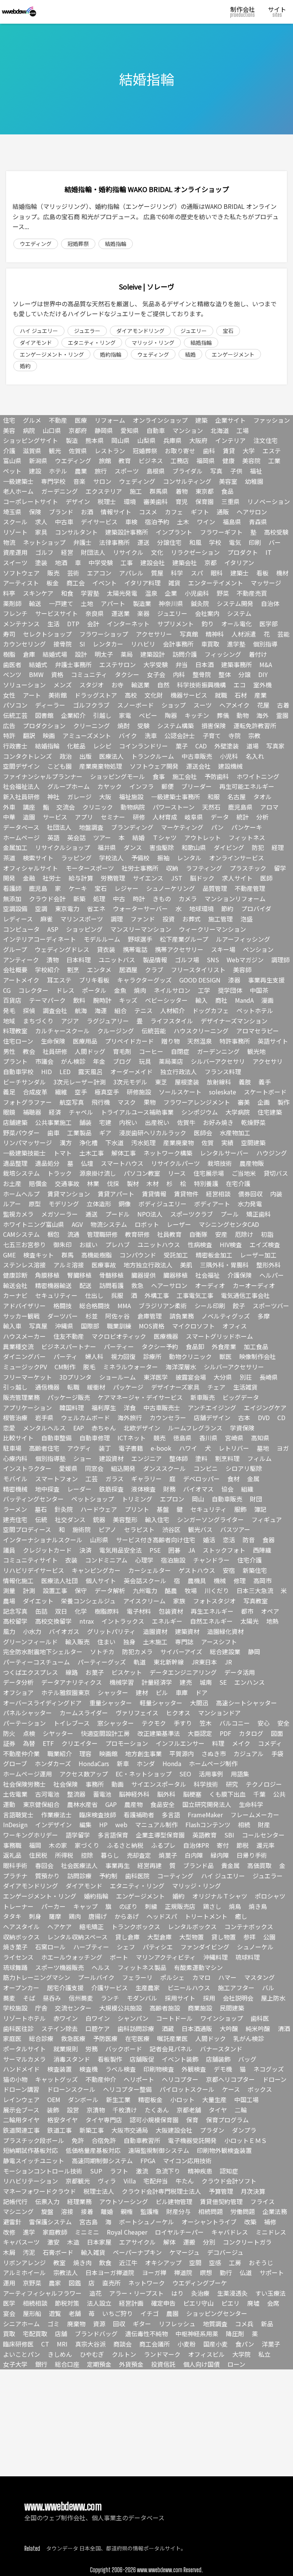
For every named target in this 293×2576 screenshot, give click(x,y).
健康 (229, 461)
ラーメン (15, 1509)
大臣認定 (200, 1733)
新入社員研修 (21, 797)
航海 (81, 1010)
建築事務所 (237, 664)
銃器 (99, 1519)
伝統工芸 (15, 715)
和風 (195, 542)
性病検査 (200, 1244)
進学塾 (236, 644)
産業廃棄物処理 (101, 766)
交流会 (66, 807)
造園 (29, 817)
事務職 (12, 1845)
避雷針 (12, 2222)
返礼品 (12, 1855)
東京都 (204, 491)
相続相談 (35, 2303)
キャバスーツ (21, 2242)
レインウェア (21, 2099)
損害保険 (214, 726)
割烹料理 (227, 1458)
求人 (41, 522)
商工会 (76, 583)
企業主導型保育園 (160, 1835)
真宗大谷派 (90, 2344)
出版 (85, 756)
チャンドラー (211, 1560)
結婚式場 (55, 654)
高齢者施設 (165, 2008)
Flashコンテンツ (208, 1825)
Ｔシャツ (164, 837)
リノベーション (269, 501)
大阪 (105, 797)
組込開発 (123, 1468)
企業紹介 (73, 715)
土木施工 (155, 1642)
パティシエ (158, 1947)
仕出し (94, 1295)
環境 (130, 501)
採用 (209, 1998)
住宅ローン (18, 1041)
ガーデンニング (218, 1051)
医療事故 (104, 1265)
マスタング (259, 1977)
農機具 (197, 1581)
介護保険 (240, 1275)
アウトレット (203, 837)
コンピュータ (21, 929)
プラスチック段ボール (34, 2140)
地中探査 (47, 1489)
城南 (206, 1682)
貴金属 (230, 1865)
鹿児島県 (240, 807)
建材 (142, 1692)
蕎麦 (9, 1998)
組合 (121, 1010)
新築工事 (92, 2130)
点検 (29, 1733)
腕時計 (102, 1000)
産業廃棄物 (179, 1143)
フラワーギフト (221, 532)
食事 (159, 776)
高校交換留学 (53, 1621)
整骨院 (202, 674)
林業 (93, 1183)
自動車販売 (227, 1499)
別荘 (246, 1377)
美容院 (251, 461)
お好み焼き (218, 1122)
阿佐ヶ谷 (118, 1316)
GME (9, 1255)
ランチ (110, 1998)
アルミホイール (24, 2272)
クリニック (98, 807)
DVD (264, 1417)
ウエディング (36, 244)
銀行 (41, 2364)
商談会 (122, 2344)
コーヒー (151, 1051)
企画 (264, 1102)
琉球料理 (248, 1957)
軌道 (140, 1662)
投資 (169, 919)
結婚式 (38, 664)
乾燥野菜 (253, 1122)
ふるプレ (163, 1845)
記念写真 (15, 1611)
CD (281, 1417)
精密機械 (15, 1489)
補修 (270, 2222)
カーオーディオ (254, 1285)
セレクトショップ (47, 634)
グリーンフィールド (30, 1642)
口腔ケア (98, 2028)
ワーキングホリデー (31, 1835)
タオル (262, 797)
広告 (9, 726)
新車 (123, 1763)
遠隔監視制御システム (159, 2150)
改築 (250, 2222)
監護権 (150, 2211)
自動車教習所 (142, 2140)
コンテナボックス (249, 1926)
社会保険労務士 (24, 1784)
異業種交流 (18, 1346)
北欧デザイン (142, 1428)
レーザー (179, 1224)
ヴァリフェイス (137, 1713)
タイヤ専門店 (104, 2120)
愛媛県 (68, 1468)
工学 (204, 990)
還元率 (266, 1845)
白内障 (194, 1855)
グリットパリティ (111, 1631)
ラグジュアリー (108, 1021)
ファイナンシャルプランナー (43, 776)
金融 (29, 878)
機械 (220, 1581)
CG (7, 990)
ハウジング (272, 1153)
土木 (183, 522)
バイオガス (64, 1631)
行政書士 (15, 746)
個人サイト (101, 1581)
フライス (262, 2201)
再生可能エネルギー (247, 786)
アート (32, 695)
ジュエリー (194, 331)
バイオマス (198, 1489)
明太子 (104, 654)
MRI (62, 2344)
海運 (101, 1010)
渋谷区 (171, 1529)
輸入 (201, 1000)
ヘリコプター (180, 2079)
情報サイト (116, 512)
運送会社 (198, 766)
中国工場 (246, 2099)
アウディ (79, 1448)
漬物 (53, 960)
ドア (201, 1692)
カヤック (109, 786)
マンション (188, 430)
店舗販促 (142, 2059)
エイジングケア (265, 1408)
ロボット (147, 1224)
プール (230, 1214)
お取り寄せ (180, 451)
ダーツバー (63, 1316)
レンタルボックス (192, 1926)
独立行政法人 (179, 1071)
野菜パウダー (21, 1133)
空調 (41, 908)
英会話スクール (145, 1581)
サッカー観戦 (21, 1316)
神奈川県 (171, 603)
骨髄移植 (111, 1275)
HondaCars (94, 1763)
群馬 (68, 1255)
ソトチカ (102, 1652)
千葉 (259, 1794)
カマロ (201, 1977)
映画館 (108, 1753)
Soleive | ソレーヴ (147, 286)
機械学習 (122, 1682)
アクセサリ (268, 1061)
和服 (214, 797)
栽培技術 (220, 1163)
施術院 (82, 1529)
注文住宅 (266, 440)
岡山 (198, 1499)
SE (223, 1682)
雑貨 (174, 583)
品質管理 (215, 888)
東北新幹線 (169, 1662)
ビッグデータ (241, 1397)
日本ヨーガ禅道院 (110, 2272)
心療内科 (15, 1458)
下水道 (114, 1143)
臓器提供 (143, 1275)
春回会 (44, 1865)
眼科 (217, 573)
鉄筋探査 (111, 1489)
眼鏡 (9, 1112)
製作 (283, 1102)
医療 (81, 420)
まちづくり (38, 1021)
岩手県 (44, 1417)
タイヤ (218, 2110)
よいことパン (22, 2354)
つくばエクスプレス (31, 1672)
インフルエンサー (180, 1743)
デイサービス (99, 522)
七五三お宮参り (24, 1244)
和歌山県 (194, 847)
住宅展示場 (209, 1173)
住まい (106, 1642)
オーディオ (210, 1285)
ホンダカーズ (53, 1763)
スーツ (203, 705)
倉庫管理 (150, 1316)
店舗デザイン (212, 1417)
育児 (182, 501)
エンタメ (99, 970)
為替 (29, 1743)
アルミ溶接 (69, 1265)
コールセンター (263, 1835)
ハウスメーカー (24, 1336)
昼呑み (52, 1998)
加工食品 (256, 1346)
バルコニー (235, 1723)
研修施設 (139, 1092)
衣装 (71, 1560)
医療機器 (166, 1336)
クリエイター (80, 1743)
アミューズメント (87, 735)
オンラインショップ (160, 420)
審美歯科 (156, 501)
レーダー (79, 1489)
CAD (201, 746)
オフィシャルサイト (31, 868)
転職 (73, 1387)
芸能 (283, 634)
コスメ (148, 512)
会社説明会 (238, 1998)
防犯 (258, 847)
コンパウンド (138, 1255)
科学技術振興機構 (201, 685)
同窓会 (94, 1468)
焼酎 (124, 726)
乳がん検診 (249, 2038)
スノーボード (135, 705)
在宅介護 (238, 1183)
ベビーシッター (166, 1000)
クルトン (124, 2354)
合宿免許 (104, 2140)
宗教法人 (66, 2272)
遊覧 (55, 2313)
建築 (201, 420)
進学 (29, 2232)
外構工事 (157, 1295)
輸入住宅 (157, 1519)
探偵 (29, 1010)
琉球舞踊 (15, 1967)
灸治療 (200, 2293)
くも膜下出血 (227, 1794)
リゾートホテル (24, 2018)
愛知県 (130, 430)
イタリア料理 (142, 583)
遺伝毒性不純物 (146, 2334)
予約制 (108, 1876)
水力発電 (250, 1204)
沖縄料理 (216, 1957)
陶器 (171, 715)
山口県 (52, 430)
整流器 (76, 1794)
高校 (131, 695)
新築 (79, 899)
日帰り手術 (252, 1855)
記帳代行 (15, 2201)
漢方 (66, 1143)
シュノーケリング (171, 888)
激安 (53, 2242)
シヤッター (58, 1733)
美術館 (58, 695)
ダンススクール (164, 1468)
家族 (179, 1601)
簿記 (260, 1509)
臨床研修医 (18, 2344)
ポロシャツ (270, 1896)
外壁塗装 (227, 746)
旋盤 (47, 2211)
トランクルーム (153, 756)
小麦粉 (187, 2344)
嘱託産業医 (172, 2038)
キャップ (85, 1906)
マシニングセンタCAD (229, 1224)
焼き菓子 (15, 1947)
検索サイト (38, 858)
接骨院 (63, 644)
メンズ (63, 685)
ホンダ (146, 1763)
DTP (73, 624)
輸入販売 (77, 1642)
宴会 (9, 2313)
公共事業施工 (53, 1122)
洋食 (130, 1408)
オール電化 (237, 624)
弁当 (182, 664)
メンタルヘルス (44, 1428)
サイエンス (148, 878)
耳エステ (59, 980)
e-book (161, 1448)
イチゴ (150, 2313)
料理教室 (15, 1031)
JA (192, 1550)
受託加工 (176, 1255)
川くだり (217, 1590)
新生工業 (118, 2099)
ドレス (65, 990)
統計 (243, 817)
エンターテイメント (216, 583)
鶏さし (212, 1906)
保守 (81, 1590)
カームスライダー (84, 1713)
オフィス (235, 1326)
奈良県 (95, 613)
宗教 (254, 735)
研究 (232, 1784)
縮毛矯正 (92, 1926)
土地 (87, 603)
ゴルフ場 (187, 960)
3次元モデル (130, 1082)
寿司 (9, 634)
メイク (241, 1743)
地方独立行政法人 (148, 1265)
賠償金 (38, 1183)
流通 (73, 1234)
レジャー (126, 888)
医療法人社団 (60, 1581)
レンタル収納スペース (77, 1937)
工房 (235, 2262)
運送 (143, 542)
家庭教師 (55, 2232)
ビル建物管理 (174, 2201)
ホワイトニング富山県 (34, 1224)
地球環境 (201, 908)
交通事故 (67, 1183)
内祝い (128, 1122)
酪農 (171, 1590)
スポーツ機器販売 (60, 1967)
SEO (185, 1774)
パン (217, 827)
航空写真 (72, 1102)
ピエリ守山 (198, 2303)
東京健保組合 (41, 1804)
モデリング (64, 1204)
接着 (87, 2211)
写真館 (189, 634)
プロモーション (127, 1743)
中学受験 (101, 562)
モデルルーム (102, 939)
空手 (81, 1092)
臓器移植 (175, 1275)
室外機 (262, 685)
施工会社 (185, 776)
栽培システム (21, 1173)
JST (177, 878)
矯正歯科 (259, 1214)
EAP (79, 1428)
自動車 (156, 430)
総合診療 (41, 2038)
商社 (221, 1000)
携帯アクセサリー (179, 949)
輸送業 (140, 685)
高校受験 (276, 532)
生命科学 (251, 1804)
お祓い (89, 1244)
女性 (9, 695)
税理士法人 (99, 2191)
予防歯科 (217, 776)
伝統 (41, 1519)
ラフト (119, 2171)
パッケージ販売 (69, 1397)
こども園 (60, 766)
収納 (172, 868)
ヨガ (283, 1448)
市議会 (44, 1061)
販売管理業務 (21, 1397)
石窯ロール (50, 1947)
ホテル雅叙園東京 (66, 1692)
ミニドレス (271, 2232)
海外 (262, 715)
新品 (267, 2324)
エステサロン (118, 664)
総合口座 (67, 2364)
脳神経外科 (134, 1794)
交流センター (73, 2008)
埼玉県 (12, 512)
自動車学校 (18, 1071)
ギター (142, 2324)
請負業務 (182, 1316)
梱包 (53, 1234)
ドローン (274, 2079)
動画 (118, 1784)
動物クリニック (190, 1356)
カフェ (174, 512)
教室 (60, 2262)
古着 (283, 705)
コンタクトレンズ (27, 756)
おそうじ (261, 2262)
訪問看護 (111, 1285)
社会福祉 (208, 1275)
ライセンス (18, 1957)
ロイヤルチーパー (179, 2232)
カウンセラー (168, 1417)
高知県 (260, 1438)
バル (268, 1988)
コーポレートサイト (31, 501)
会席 (273, 2303)
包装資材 (171, 1611)
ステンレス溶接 (24, 1265)
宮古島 (89, 2222)
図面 (277, 1733)
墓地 (263, 1448)
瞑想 (206, 2272)
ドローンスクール (71, 2089)
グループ (15, 949)
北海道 (220, 430)
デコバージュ (225, 2252)
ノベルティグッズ (226, 1316)
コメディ (270, 1743)
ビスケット (127, 1672)
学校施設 (15, 2008)
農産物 (134, 1804)
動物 (243, 715)
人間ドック (211, 2038)
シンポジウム (200, 1112)
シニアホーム (21, 2324)
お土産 (12, 1183)
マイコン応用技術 (187, 2161)
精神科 (215, 634)
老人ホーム (18, 491)
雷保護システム (50, 2222)
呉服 (117, 1295)
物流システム (109, 1224)
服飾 (240, 1509)
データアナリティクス (72, 1682)
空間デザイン (21, 766)
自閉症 (180, 1051)
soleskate (223, 1092)
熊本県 (95, 440)
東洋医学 (156, 1377)
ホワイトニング (258, 776)
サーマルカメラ (24, 2059)
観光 (55, 451)
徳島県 (182, 1438)
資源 (99, 2324)
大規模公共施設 (121, 2008)
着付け (258, 654)
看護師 (12, 888)
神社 (53, 797)
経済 (55, 1112)
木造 (73, 2242)
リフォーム (110, 420)
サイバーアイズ (181, 1652)
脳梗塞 (192, 1794)
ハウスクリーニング (201, 1031)
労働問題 (243, 2211)
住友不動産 (69, 1336)
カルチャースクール (62, 1031)
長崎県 (269, 1377)
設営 (73, 2110)
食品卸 (195, 1346)
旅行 (101, 471)
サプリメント (175, 624)
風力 (9, 1631)
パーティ (65, 1356)
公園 (269, 1937)
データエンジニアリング (183, 1672)
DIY (263, 674)
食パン (245, 2344)
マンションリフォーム (235, 899)
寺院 (235, 735)
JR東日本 (204, 1662)
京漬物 (96, 2110)
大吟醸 (229, 2028)
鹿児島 (38, 888)
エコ (240, 685)
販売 (53, 573)
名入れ (255, 756)
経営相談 (218, 1194)
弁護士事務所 (73, 664)
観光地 (256, 1051)
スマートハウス (122, 1163)
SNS (213, 960)
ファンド (143, 919)
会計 (93, 624)
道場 (253, 746)
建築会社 (185, 562)
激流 (142, 2171)
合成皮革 (35, 1092)
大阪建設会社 (174, 2130)
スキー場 (223, 949)
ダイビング (229, 847)
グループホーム (68, 786)
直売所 (111, 2283)
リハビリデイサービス (34, 1570)
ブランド (61, 512)
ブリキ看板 (94, 980)
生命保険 (53, 1041)
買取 (9, 2334)
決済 (85, 1550)
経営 (67, 552)
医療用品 (85, 1041)
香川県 (208, 1438)
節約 (227, 908)
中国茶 (259, 990)
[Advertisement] (146, 2423)
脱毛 (89, 1367)
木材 (153, 1183)
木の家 (58, 1845)
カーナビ (15, 1295)
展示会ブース (21, 2110)
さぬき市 (214, 1753)
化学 (81, 1611)
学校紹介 (47, 970)
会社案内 (207, 613)
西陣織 (262, 1550)
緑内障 (220, 1855)
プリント (137, 1509)
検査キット (39, 1255)
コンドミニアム (106, 1560)
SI (82, 644)
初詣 (267, 1234)
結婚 (190, 354)
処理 (99, 899)
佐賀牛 (186, 1122)
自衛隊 (198, 1234)
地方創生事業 (143, 1753)
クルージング (116, 1031)
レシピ (102, 746)
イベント (105, 583)
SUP (96, 2171)
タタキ (12, 1916)
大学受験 (156, 664)
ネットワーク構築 (168, 1153)
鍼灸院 (200, 603)
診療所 (152, 1356)
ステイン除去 (60, 2028)
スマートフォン (56, 1479)
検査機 (89, 2069)
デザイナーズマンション (234, 1021)
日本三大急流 (255, 1590)
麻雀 (47, 919)
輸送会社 (15, 1285)
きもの (162, 899)
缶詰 (41, 1611)
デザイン (78, 501)
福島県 (232, 522)
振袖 (163, 858)
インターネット (128, 624)
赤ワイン (66, 2018)
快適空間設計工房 (105, 1733)
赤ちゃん (104, 1428)
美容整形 (125, 1519)
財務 (169, 1489)
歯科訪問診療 (136, 2028)
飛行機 (101, 1102)
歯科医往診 (18, 2028)
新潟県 (38, 461)
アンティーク (21, 960)
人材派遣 (244, 634)
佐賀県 (78, 451)
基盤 (163, 1509)
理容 (85, 1753)
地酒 (61, 562)
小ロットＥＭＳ (246, 2140)
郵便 (167, 786)
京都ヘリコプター (230, 2079)
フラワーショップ (104, 634)
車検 (131, 522)
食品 (227, 491)
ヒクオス (178, 1713)
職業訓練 (119, 1326)
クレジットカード (47, 1550)
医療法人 (111, 756)
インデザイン (53, 1825)
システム (239, 613)
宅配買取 (35, 2334)
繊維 (61, 1092)
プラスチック (248, 868)
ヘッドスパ (162, 1916)
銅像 (125, 1204)
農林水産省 (82, 1804)
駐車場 (12, 1448)
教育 (125, 461)
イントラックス (123, 1621)
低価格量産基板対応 (93, 2150)
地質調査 (215, 2324)
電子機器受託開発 (192, 2140)
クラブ (154, 970)
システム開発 (235, 603)
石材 (241, 695)
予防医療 (105, 2038)
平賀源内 (182, 1753)
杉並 (92, 1316)
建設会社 (153, 562)
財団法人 (93, 552)
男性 (9, 1051)
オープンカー (21, 1988)
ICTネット (132, 1438)
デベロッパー (201, 1479)
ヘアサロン (252, 512)
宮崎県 (234, 1438)
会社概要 (15, 970)
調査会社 (55, 1010)
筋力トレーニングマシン (37, 1977)
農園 (172, 2313)
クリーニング (92, 726)
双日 (61, 1611)
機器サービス (189, 695)
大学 (249, 451)
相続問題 (211, 2211)
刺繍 (151, 1906)
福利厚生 (104, 1408)
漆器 (234, 980)
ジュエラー (87, 331)
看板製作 (110, 2059)
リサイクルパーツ (175, 1163)
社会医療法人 (79, 1865)
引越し (102, 715)
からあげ (127, 1916)
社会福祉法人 (21, 786)
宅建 (105, 1122)
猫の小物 (15, 2079)
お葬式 (192, 919)
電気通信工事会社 (245, 1295)
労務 (92, 2049)
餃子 (239, 1306)
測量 (9, 1590)
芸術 (73, 573)
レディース (18, 919)
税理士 (107, 501)
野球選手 (140, 939)
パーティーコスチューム (36, 1662)
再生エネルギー (212, 1611)
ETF (48, 1743)
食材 (233, 1479)
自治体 (270, 603)
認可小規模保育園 (154, 2120)
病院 (29, 430)
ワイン (206, 522)
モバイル (15, 1479)
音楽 (79, 481)
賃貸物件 (186, 1194)
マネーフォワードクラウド (39, 2191)
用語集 (240, 1774)
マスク (127, 1102)
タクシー (127, 674)
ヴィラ (107, 2181)
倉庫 (29, 654)
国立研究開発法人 (207, 1804)
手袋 (277, 1753)
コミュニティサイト (30, 1560)
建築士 (240, 573)
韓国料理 (72, 1408)
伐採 (113, 1183)
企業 (171, 593)
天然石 (211, 807)
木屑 (9, 2252)
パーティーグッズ (102, 1662)
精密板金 (150, 2099)
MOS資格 (152, 1326)
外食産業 (224, 1346)
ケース (231, 2089)
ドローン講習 (21, 2089)
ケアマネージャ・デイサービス (140, 1397)
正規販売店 (180, 1906)
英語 (53, 837)
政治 (66, 756)
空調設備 (15, 908)
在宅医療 (137, 2038)
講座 (29, 807)
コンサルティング (187, 481)
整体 (225, 674)
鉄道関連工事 (21, 2130)
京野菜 (32, 2283)
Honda (172, 1763)
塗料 (201, 1458)
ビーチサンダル (24, 1082)
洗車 (151, 735)
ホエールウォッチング (72, 1957)
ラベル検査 (121, 2069)
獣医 (225, 1356)
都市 (247, 1611)
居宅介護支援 (65, 1988)
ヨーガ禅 (154, 2272)
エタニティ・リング (92, 343)
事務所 (95, 1784)
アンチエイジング (212, 1408)
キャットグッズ (56, 2079)
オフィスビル (206, 2354)
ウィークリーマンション (213, 929)
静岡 (254, 1652)
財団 (256, 1499)
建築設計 (153, 654)
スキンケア (38, 593)
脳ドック (202, 878)
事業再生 (118, 1865)
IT (269, 552)
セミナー (113, 817)
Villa (130, 2181)
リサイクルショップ (63, 847)
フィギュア (267, 1519)
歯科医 (260, 2018)
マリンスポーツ (82, 919)
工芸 (92, 1479)
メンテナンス (21, 624)
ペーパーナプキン (137, 2252)
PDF (225, 1733)
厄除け (244, 1234)
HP (103, 1825)
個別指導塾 (50, 1458)
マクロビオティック (119, 1336)
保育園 (204, 501)
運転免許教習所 (255, 726)
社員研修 (55, 1051)
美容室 (228, 481)
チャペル (81, 1112)
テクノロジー (264, 1784)
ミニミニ (87, 2232)
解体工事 (124, 1153)
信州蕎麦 (81, 1998)
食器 (269, 1540)
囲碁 (174, 1550)
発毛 (9, 1010)
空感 (215, 2262)
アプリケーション (27, 1408)
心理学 (144, 1560)
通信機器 (47, 1387)
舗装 (85, 1122)
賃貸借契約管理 (221, 2201)
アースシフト (219, 1642)
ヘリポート (139, 2079)
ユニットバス (117, 960)
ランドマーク (162, 2354)
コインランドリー (143, 746)
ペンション (258, 949)
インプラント (174, 532)
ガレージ (79, 797)
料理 (218, 1743)
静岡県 (104, 430)
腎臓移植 (79, 1275)
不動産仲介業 (21, 1753)
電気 (235, 542)
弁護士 (82, 542)
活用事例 (211, 1774)
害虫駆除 (162, 847)
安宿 (229, 1570)
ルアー (12, 1204)
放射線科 (219, 1082)
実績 (227, 1143)
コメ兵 (244, 2324)
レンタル (189, 858)
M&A (266, 664)
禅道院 (183, 2272)
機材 (282, 573)
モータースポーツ (90, 868)
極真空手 (107, 1092)
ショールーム (118, 1377)
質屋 (157, 573)
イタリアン (239, 562)
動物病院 (133, 807)
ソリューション (24, 685)
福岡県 (206, 461)
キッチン (197, 715)
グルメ (32, 420)
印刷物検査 (159, 2069)
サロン (102, 481)
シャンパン (133, 2018)
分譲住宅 (169, 542)
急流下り (168, 2171)
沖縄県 (64, 1326)
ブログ (122, 1061)
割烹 (73, 970)
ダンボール (83, 2099)
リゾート (15, 532)
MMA (124, 1306)
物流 (9, 542)
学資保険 (242, 1428)
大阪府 (198, 440)
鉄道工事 (60, 2130)
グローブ (15, 1763)
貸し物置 (224, 1937)
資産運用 (15, 552)
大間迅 (199, 1703)
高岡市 (262, 1581)
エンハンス (250, 1682)
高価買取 (259, 1865)
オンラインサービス (237, 858)
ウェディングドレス (62, 949)
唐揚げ (98, 1916)
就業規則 (66, 2049)
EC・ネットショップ (144, 1774)
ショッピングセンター (217, 2313)
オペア (270, 1611)
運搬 (189, 2242)
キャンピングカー (96, 1570)
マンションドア (219, 1713)
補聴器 (32, 1112)
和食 (67, 593)
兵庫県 (172, 440)
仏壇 (87, 1163)
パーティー (119, 1346)
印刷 (255, 542)
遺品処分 (47, 1163)
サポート (272, 2272)
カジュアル (249, 1753)
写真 (216, 471)
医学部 (269, 624)
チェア (216, 1387)
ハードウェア (99, 1509)
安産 (221, 1234)
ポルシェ (172, 1977)
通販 (223, 512)
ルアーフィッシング (243, 939)
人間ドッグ (90, 1051)
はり (177, 2293)
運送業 (121, 613)
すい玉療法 (270, 2293)
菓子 (182, 746)
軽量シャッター (161, 1703)
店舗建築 (15, 1122)
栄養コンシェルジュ (88, 1601)
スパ (197, 573)
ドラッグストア (96, 695)
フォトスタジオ (214, 1601)
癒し (241, 1916)
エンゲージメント (233, 354)
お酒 (87, 512)
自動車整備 (56, 1438)
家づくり (87, 1845)
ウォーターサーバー (140, 908)
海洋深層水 (181, 1367)
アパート (113, 603)
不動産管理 (250, 888)
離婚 (107, 2211)
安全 (283, 1723)
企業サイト (230, 420)
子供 (236, 471)
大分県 (223, 1377)
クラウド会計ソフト (229, 2181)
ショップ (174, 705)
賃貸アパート (116, 1194)
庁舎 (41, 2008)
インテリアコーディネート (39, 939)
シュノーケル (255, 1947)
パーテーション (24, 1723)
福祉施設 (131, 797)
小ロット (182, 2099)
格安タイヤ (63, 2120)
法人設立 (99, 2303)
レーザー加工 (258, 1255)
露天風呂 (90, 1071)
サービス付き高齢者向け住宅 (156, 1540)
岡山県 (121, 440)
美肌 (186, 1265)
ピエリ (230, 2303)
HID (47, 1071)
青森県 (258, 522)
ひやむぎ (92, 2354)
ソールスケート (180, 1092)
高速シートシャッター (246, 1703)
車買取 (210, 644)
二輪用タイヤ (21, 2120)
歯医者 (12, 664)
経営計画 (131, 2303)
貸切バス (276, 1173)
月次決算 (253, 2191)
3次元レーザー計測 (80, 1082)
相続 (244, 1825)
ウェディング (153, 354)
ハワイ (188, 1448)
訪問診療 (79, 1876)
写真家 (275, 746)
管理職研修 (102, 1234)
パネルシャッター (27, 1713)
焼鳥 (235, 1906)
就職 (221, 695)
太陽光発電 (122, 593)
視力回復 (123, 1356)
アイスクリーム (144, 1601)
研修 (139, 817)
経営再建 (150, 1865)
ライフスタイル (172, 1021)
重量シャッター (111, 1703)
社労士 (52, 878)
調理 (117, 919)
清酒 (284, 2028)
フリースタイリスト (198, 970)
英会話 (76, 837)
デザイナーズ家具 (175, 1387)
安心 (264, 1723)
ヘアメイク (234, 705)
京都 (211, 562)
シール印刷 (210, 1306)
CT (45, 2344)
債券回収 (250, 1194)
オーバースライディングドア (42, 1703)
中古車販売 (197, 756)
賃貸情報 (154, 1194)
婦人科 (94, 1356)
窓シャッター (116, 1723)
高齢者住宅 (44, 1448)
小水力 (32, 1631)
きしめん (60, 2354)
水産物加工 (235, 1133)
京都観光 (78, 2181)
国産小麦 (216, 2344)
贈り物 (171, 1041)
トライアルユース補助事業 (137, 1112)
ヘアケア (60, 1926)
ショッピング (84, 929)
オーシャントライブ (209, 2222)
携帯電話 (135, 949)
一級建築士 (18, 481)
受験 (143, 726)
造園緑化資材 (225, 1631)
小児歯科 (197, 593)
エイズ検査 (265, 1244)
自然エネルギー (211, 1621)
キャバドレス (230, 2232)
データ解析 (110, 1590)
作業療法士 (56, 1815)
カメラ (188, 899)
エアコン (99, 573)
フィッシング (223, 654)
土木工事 (92, 1153)
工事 (127, 562)
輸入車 (12, 1326)
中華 (9, 817)
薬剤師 (12, 603)
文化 (157, 552)
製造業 (142, 603)
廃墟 (253, 2303)
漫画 (267, 1000)
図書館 (44, 715)
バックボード (124, 2049)
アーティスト (21, 583)
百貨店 (12, 1000)
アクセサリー (154, 634)
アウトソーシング (124, 2201)
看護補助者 (139, 1815)
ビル (162, 1692)
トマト (63, 1153)
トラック (60, 1173)
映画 (49, 735)
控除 (87, 1855)
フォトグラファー (27, 1102)
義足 (9, 1092)
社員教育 (169, 1234)
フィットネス (247, 837)
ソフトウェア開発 (154, 766)
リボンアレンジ (24, 2262)
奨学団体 (230, 990)
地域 (9, 1021)
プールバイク (96, 1977)
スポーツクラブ (192, 1214)
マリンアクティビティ (166, 1957)
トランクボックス (136, 1926)
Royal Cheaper (127, 2232)
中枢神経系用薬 (197, 2334)
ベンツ (12, 674)
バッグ (247, 2059)
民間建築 (232, 2008)
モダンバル (142, 1998)
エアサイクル (137, 2242)
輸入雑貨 (93, 2252)
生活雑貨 (245, 1387)
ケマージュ (184, 2252)
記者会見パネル (171, 2049)
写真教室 (256, 1601)
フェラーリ (137, 1977)
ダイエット (38, 1601)
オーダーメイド (131, 1071)
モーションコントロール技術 (43, 2171)
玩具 (145, 1061)
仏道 (246, 2272)
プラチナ (15, 1876)
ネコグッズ (269, 2069)
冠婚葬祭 (78, 244)
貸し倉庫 (127, 1937)
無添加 (12, 899)
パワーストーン (174, 807)
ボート (119, 1957)
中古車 (64, 522)
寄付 (223, 1845)
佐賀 (208, 1143)
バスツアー (235, 1529)
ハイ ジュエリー (39, 331)
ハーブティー (91, 1947)
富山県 (12, 461)
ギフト (200, 512)
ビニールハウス (189, 1988)
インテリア (230, 440)
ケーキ (78, 888)
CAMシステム (21, 1234)
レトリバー (234, 1448)
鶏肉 (75, 1916)
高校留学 (15, 1621)
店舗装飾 (218, 2059)
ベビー (148, 715)
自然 (163, 685)
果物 (150, 1102)
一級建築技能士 (24, 1153)
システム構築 (175, 726)
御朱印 (63, 1244)
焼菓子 (168, 1855)
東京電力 (67, 908)
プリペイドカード (129, 1041)
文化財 (154, 695)
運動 (9, 1804)
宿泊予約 (157, 522)
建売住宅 (15, 1519)
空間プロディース (27, 1529)
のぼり (128, 1906)
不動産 (58, 420)
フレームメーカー (255, 1815)
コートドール (174, 2018)
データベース (21, 827)
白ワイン (98, 2018)
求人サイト (237, 878)
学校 (215, 542)
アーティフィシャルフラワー (42, 2293)
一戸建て (61, 603)
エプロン (172, 1499)
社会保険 (66, 1784)
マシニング (18, 2211)
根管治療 (15, 1417)
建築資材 (187, 1631)
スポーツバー (271, 1306)
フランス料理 (223, 1071)
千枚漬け (125, 2110)
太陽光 (250, 1621)
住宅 (9, 420)
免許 (78, 2140)
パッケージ (128, 1387)
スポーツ (127, 471)
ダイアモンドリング (140, 331)
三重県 (230, 501)
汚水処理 (143, 1143)
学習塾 (90, 593)
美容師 (242, 970)
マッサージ (266, 583)
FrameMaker (205, 1815)
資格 (57, 674)
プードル (118, 1214)
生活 (53, 624)
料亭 (9, 593)
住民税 (38, 1855)
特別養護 (206, 1183)
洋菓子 (271, 2344)
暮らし (110, 1855)
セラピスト (139, 1529)
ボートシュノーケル (146, 2222)
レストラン (110, 451)
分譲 (245, 674)
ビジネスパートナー (69, 1346)
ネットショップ (44, 542)
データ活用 (240, 1672)
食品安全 (163, 1804)
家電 (125, 715)
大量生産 (214, 2099)
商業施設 (200, 2008)
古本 (244, 1417)
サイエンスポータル (159, 1784)
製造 (72, 440)
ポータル (94, 990)
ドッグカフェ (211, 1010)
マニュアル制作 (156, 1825)
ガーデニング (60, 491)
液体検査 (143, 1489)
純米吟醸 (258, 2028)
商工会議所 (155, 2344)
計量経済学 (157, 1682)
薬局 (127, 654)
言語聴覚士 (18, 1815)
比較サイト (18, 1438)
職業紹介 (60, 1753)
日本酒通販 (197, 2028)
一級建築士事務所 (175, 797)
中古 (119, 899)
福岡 (35, 1845)
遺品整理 (15, 1163)
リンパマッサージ (27, 1143)
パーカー (53, 1906)
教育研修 (137, 1234)
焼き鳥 (258, 1906)
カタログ (251, 1733)
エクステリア (104, 491)
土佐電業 (15, 1794)
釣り (208, 624)
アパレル (131, 573)
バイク (128, 735)
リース (177, 1173)
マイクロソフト (193, 1326)
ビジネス (151, 461)
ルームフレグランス (195, 1428)
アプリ (84, 817)
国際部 (90, 1326)
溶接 (67, 2211)
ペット (12, 471)
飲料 (79, 1000)
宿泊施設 (173, 1560)
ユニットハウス (159, 1244)
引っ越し (15, 1387)
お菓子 (95, 1672)
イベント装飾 (180, 2059)
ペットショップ (93, 1499)
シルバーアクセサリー (234, 1367)
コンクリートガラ (247, 2242)
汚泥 (29, 2252)
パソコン (15, 705)
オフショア (18, 1692)
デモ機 (223, 2069)
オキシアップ (163, 2262)
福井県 (107, 847)
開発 (9, 878)
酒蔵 (168, 2028)
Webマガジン (245, 960)
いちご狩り (118, 2313)
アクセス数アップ (84, 1774)
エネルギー (167, 1621)
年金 (99, 1061)
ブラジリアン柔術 (163, 1306)
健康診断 (15, 1275)
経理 (278, 847)
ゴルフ (44, 552)
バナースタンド (221, 2049)
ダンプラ (244, 2130)
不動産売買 (252, 593)
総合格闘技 (95, 1306)
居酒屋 (128, 970)
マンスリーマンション (141, 929)
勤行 (226, 2272)
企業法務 (275, 2211)
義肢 (245, 1082)
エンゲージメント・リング (52, 354)
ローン (236, 2364)
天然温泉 (200, 1041)
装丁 (105, 1448)
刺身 (35, 1916)
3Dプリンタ (76, 1377)
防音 (249, 1540)
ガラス (114, 1479)
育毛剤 (122, 1051)
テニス (143, 1010)
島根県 (156, 471)
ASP (53, 929)
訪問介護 (185, 654)
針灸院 (64, 1509)
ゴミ (53, 2324)
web (121, 1825)
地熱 (272, 1621)
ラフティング (204, 868)
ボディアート (212, 1204)
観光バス (200, 1529)
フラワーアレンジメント (197, 1102)
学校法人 (111, 858)
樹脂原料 (107, 1611)
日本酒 (204, 664)
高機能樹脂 (97, 1255)
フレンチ (15, 613)
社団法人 (59, 827)
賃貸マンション (69, 1194)
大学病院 (238, 1112)
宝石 (228, 331)
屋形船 (32, 2313)
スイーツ (15, 562)
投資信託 (163, 2364)
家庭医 (12, 2038)
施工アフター (236, 1988)
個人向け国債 (201, 2364)
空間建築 (253, 1143)
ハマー (227, 1977)
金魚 (120, 990)
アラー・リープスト (136, 2293)
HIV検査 (231, 1244)
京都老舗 (189, 2110)
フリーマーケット (27, 1377)
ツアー (102, 837)
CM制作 (65, 1367)
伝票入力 (47, 2201)
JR (228, 1662)
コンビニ (206, 1468)
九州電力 (145, 1590)
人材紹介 (172, 1010)
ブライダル (188, 471)
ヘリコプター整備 (127, 2089)
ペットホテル (255, 1010)
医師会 (203, 1133)
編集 (85, 1825)
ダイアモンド (36, 343)
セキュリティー (56, 1295)
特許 (9, 735)
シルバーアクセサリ (218, 1061)
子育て (212, 735)
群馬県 (159, 491)
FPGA (148, 2161)
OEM (54, 2099)
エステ (272, 451)
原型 (35, 1204)
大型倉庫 (159, 1937)
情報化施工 (18, 1581)
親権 (127, 2211)
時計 (139, 899)
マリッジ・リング (153, 343)
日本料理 (79, 960)
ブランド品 (198, 1865)
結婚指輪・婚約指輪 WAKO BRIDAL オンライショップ (147, 189)
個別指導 (265, 644)
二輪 (241, 2110)
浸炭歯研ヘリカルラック (153, 1133)
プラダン (212, 2130)
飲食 (105, 2262)
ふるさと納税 (125, 1845)
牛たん (185, 2181)
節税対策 (67, 2303)
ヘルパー (272, 1275)
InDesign (15, 1825)
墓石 (41, 1509)
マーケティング (182, 827)
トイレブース (72, 1723)
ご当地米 (244, 1173)
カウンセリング (24, 644)
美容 (9, 430)
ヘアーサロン (169, 1285)
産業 (261, 695)
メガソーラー (60, 1214)
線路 (72, 1672)
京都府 (78, 430)
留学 (280, 868)
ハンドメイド (21, 2069)
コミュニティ (89, 674)
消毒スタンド (72, 2059)
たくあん (157, 2110)
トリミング (137, 1499)
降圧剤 (235, 2334)
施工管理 (221, 919)
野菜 (223, 593)
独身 (129, 1642)
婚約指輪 (111, 354)
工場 (243, 430)
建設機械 (230, 766)
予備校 (140, 858)
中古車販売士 (162, 1408)
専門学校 (53, 481)
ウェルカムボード (85, 1417)
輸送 (35, 603)
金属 (253, 1479)
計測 (29, 1590)
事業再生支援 (266, 980)
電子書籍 (131, 1448)
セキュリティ (208, 1509)
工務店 (180, 461)
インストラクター (27, 1468)
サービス (55, 817)
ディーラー (50, 705)
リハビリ (143, 644)
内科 (179, 674)
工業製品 (79, 1133)
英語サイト (273, 1041)
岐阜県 (194, 817)
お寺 (118, 685)
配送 (85, 1285)
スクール (15, 522)
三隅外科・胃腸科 (224, 1265)
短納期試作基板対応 (31, 2150)
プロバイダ (256, 908)
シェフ (126, 1947)
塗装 (41, 562)
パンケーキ (247, 827)
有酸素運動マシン (198, 1967)
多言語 (171, 1815)
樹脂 (9, 654)
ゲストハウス (197, 1570)
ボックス (260, 2089)
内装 (276, 1194)
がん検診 (73, 1061)
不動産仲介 (101, 2079)
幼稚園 (254, 481)
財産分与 (179, 2211)
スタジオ (92, 685)
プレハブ (118, 1244)
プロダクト (243, 552)
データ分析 (18, 1682)
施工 (136, 491)
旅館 (105, 461)
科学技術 (206, 1784)
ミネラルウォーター (130, 1367)
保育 (192, 2120)
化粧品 (76, 746)
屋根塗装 (187, 1082)
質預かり (47, 1876)
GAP (111, 1804)
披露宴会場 (191, 1377)
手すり (183, 1723)
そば (29, 1998)
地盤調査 (91, 827)
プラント (15, 1061)
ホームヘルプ (21, 1194)
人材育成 (165, 817)
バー (275, 542)
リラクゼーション (195, 552)
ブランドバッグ (96, 2334)
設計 (81, 654)
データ (220, 817)
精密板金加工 (214, 1255)
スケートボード (265, 1092)
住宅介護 (250, 1560)
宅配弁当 (156, 2181)
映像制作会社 (258, 1356)
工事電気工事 (195, 1295)
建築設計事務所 (127, 532)
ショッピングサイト (31, 440)
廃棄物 (76, 2324)
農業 (81, 471)
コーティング (175, 1876)
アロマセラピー (258, 1031)
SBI (229, 1835)
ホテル (58, 471)
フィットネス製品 (142, 1967)
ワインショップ (222, 2018)
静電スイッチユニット (34, 2161)
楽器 (143, 613)
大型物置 (192, 1937)
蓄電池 (102, 1794)
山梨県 (146, 440)
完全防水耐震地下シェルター (43, 1652)
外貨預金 (131, 2364)
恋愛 (9, 1428)
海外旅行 (130, 1417)
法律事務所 (114, 542)
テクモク (154, 1723)
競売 (159, 1438)
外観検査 (194, 2069)
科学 (177, 573)
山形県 (99, 1540)
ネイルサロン (172, 990)
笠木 (206, 1723)
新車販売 (203, 1397)
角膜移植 (47, 1275)
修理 (240, 1581)
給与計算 (81, 878)
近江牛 (128, 2262)
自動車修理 (95, 1438)
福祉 (256, 471)
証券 (9, 1743)
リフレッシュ (177, 2324)
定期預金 (99, 2364)
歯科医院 (137, 1876)
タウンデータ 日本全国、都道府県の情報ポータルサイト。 (116, 2549)
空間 (195, 2262)
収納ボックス (21, 1937)
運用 (9, 2283)
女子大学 (15, 2364)
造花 (95, 2293)
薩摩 (55, 1916)
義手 (265, 1082)
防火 (9, 1733)
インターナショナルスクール (43, 1540)
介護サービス (109, 1988)
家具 (41, 532)
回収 (119, 2324)
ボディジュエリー (163, 1204)
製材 (133, 1183)
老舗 (75, 2313)
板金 (53, 583)
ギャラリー (146, 1479)
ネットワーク (146, 2283)
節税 (243, 1845)
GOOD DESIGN (200, 980)
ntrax (87, 1621)
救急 (137, 1285)
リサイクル (128, 552)
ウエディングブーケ (200, 2283)
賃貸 (229, 451)
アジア (70, 1021)
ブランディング (132, 827)
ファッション (272, 420)
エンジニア (146, 1458)
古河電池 (47, 1794)
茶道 (9, 858)
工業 (274, 461)
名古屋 (237, 797)
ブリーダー (196, 786)
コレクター (33, 990)
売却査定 (139, 1855)
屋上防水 (273, 1998)
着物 (182, 491)
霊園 (282, 715)
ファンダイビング (205, 1947)
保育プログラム (227, 2120)
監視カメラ (18, 1214)
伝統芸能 (154, 1031)
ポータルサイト (24, 2049)
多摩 (264, 1316)
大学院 (241, 2354)
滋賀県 (32, 451)
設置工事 (55, 1590)
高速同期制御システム (102, 2161)
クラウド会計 (47, 899)
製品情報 (155, 960)
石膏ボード (58, 2252)
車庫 (182, 1692)
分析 (262, 817)
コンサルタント (76, 532)
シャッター (113, 1692)
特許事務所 (235, 1041)
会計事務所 (178, 644)
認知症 (229, 2171)
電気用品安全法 (121, 1550)
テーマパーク (47, 1000)
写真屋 (38, 1326)
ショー (82, 1458)
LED (65, 1071)
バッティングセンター (33, 1499)
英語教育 (204, 1835)
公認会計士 (180, 735)
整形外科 (269, 1265)
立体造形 (99, 1204)
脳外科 (166, 1794)
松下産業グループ (184, 939)
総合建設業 (225, 1652)
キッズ (128, 1000)
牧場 (191, 1590)
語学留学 (78, 1835)
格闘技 (63, 1306)
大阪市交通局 (130, 2130)
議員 (9, 1550)
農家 (55, 2283)
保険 (35, 512)
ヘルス (101, 1967)
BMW (36, 674)
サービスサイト (56, 613)
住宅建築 (270, 1112)
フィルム (259, 1458)
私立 (264, 2354)
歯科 (209, 451)
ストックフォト (224, 1550)
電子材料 (139, 1611)
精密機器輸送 (53, 1285)
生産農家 (148, 1988)
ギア (105, 1133)
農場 (9, 1601)
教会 (29, 1051)
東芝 (161, 1082)
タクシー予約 (160, 1346)
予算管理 (221, 2191)
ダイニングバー (24, 1356)
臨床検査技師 (98, 1815)
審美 (244, 1102)
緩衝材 (96, 1387)
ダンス (133, 847)
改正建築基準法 (159, 1733)
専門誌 (184, 1642)
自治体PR (196, 1845)
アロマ (269, 807)
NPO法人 (150, 1214)
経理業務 (79, 2201)
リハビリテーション (31, 2181)
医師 (266, 878)
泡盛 (246, 919)
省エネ (96, 908)
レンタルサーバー (224, 1153)
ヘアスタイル (21, 1926)
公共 (279, 1794)
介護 (9, 451)
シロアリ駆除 (244, 1468)
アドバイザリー (24, 1306)
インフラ (142, 786)
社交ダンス (70, 1519)
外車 (9, 807)
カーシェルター (150, 1570)
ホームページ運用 (27, 1774)
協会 (227, 1489)
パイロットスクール (187, 2089)
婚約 (25, 366)
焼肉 (140, 990)
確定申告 (163, 2303)
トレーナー (18, 1906)
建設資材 (111, 1458)
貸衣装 (106, 949)
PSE (155, 1550)
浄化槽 (89, 1143)
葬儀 (223, 715)
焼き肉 (82, 2262)
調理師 (280, 960)
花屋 (263, 705)
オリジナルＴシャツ (220, 1896)
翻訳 (29, 735)
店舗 (61, 2334)
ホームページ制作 (213, 1763)
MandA (244, 1000)
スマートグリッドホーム (219, 1336)
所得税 (64, 1855)
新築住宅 (255, 1570)
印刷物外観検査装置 (224, 2150)
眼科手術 (15, 1865)
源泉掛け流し (98, 1173)
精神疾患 (200, 2171)
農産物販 (252, 1163)
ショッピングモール (118, 776)
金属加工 (15, 847)
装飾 (53, 2110)
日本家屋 (99, 2242)
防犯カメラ (137, 1652)
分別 (209, 2242)
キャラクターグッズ (144, 980)
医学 (9, 2303)
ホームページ (21, 837)
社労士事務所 (140, 868)
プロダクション (44, 726)
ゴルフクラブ (91, 705)
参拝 (250, 1937)
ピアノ (107, 1529)
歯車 (53, 1133)
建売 (186, 1682)
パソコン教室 (142, 1173)
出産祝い (157, 1122)
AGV (77, 1224)
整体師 (179, 1458)
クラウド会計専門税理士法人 (161, 2191)
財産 (264, 1825)
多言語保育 (113, 1835)
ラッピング (76, 858)
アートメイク (21, 980)
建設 (35, 471)
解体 (169, 2242)
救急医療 (73, 2038)
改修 (9, 2232)
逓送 (92, 1214)
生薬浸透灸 (232, 2293)
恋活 (229, 1540)
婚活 (209, 1540)
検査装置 (60, 2069)
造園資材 (155, 1631)
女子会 (156, 674)
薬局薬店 (171, 1061)
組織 (247, 1489)
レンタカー (108, 644)
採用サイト (180, 1998)
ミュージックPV (25, 1367)
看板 (262, 573)
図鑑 (75, 2283)
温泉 (151, 593)
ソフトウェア (21, 573)
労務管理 (113, 878)
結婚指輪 (116, 244)
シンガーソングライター (210, 1519)
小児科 (229, 756)
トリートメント (206, 1916)
